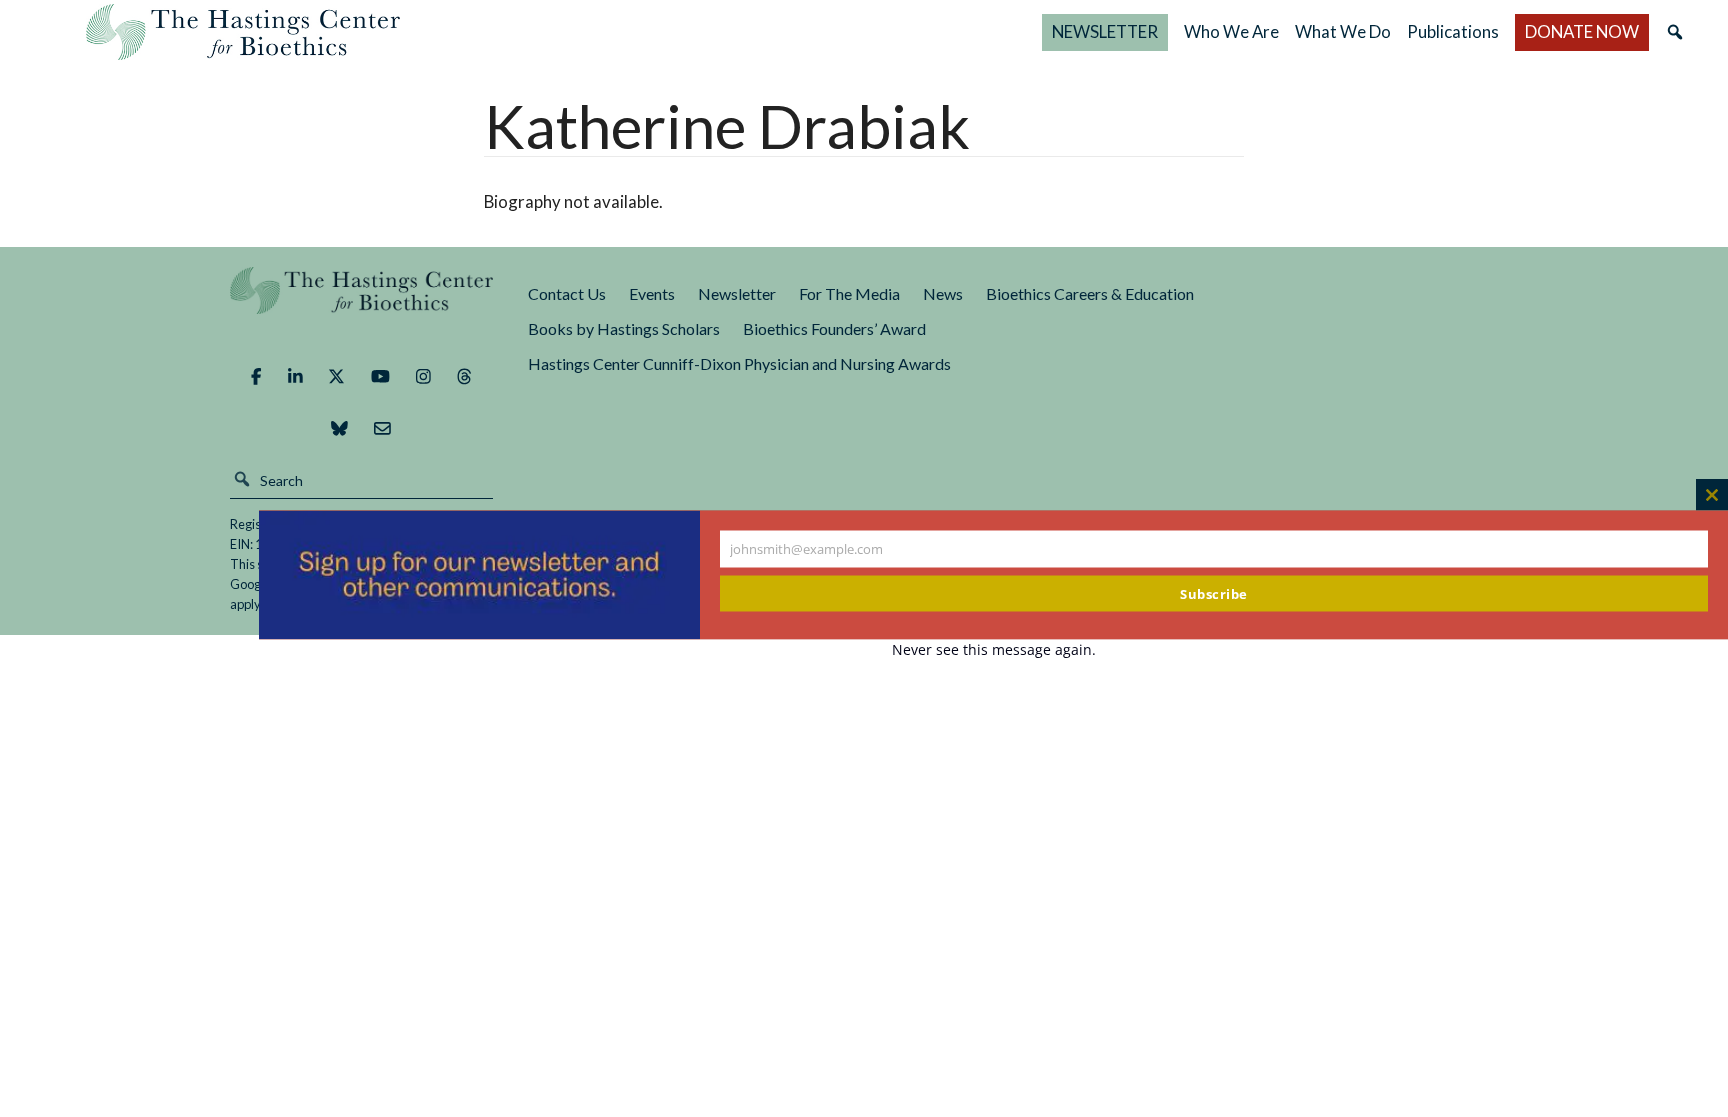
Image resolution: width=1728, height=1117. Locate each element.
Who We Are (1231, 31)
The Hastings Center (362, 304)
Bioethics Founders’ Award (834, 328)
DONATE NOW (1582, 31)
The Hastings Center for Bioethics (243, 32)
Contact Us (567, 293)
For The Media (849, 293)
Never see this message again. (994, 648)
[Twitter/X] (336, 376)
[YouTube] (380, 376)
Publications (1453, 31)
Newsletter (737, 293)
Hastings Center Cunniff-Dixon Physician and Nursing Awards (739, 363)
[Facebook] (256, 376)
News (943, 293)
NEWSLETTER (1105, 31)
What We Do (1343, 31)
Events (652, 293)
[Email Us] (382, 428)
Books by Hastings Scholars (624, 328)
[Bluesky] (339, 428)
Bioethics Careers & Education (1090, 293)
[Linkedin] (295, 376)
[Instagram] (423, 376)
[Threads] (464, 376)
